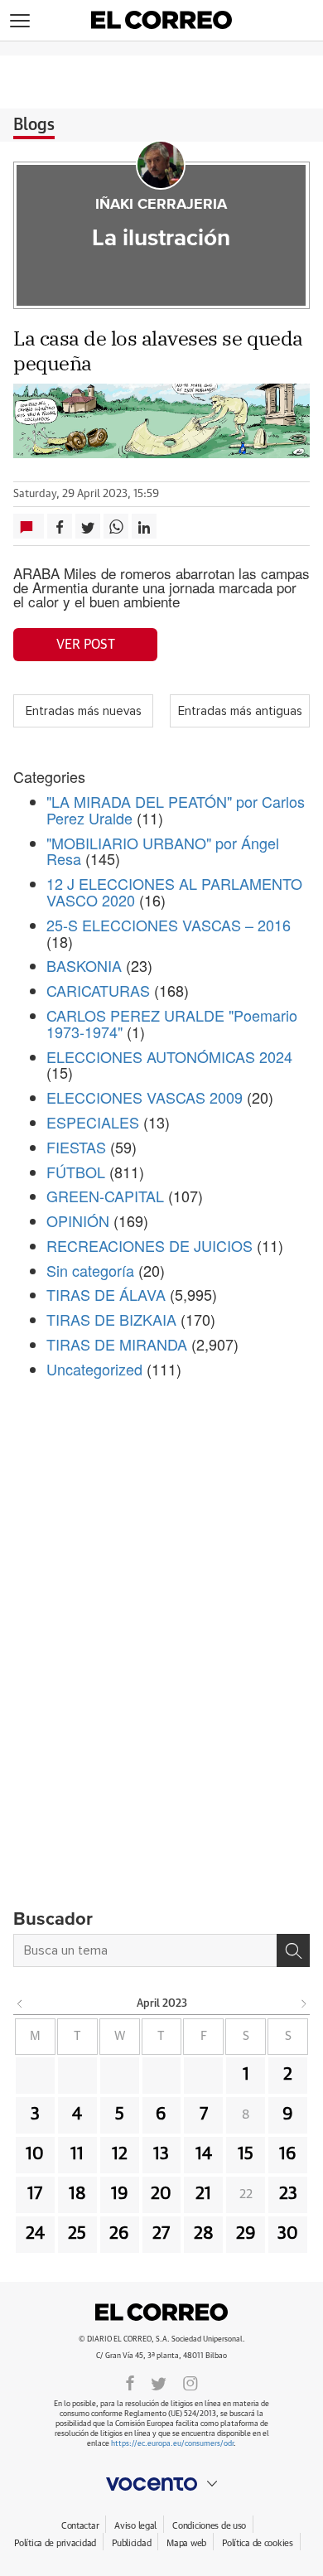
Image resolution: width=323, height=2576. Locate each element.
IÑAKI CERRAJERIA (161, 205)
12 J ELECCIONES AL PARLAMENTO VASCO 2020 (174, 892)
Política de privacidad (55, 2543)
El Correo (161, 2313)
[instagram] (190, 2382)
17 (35, 2194)
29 (246, 2234)
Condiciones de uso (209, 2526)
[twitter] (159, 2382)
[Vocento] (161, 2484)
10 (35, 2154)
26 (119, 2234)
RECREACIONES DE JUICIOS (149, 1245)
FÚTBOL (76, 1172)
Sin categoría (90, 1270)
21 (203, 2194)
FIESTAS (76, 1147)
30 (288, 2234)
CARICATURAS (98, 990)
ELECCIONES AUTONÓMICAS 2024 (169, 1056)
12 (120, 2154)
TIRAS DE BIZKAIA (111, 1319)
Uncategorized (94, 1369)
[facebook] (130, 2382)
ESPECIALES (93, 1122)
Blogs (34, 125)
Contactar (80, 2526)
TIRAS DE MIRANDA (117, 1344)
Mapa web (186, 2543)
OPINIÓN (78, 1220)
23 (288, 2194)
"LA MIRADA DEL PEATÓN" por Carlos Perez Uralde (176, 810)
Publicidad (131, 2543)
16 (288, 2154)
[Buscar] (293, 1950)
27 (161, 2234)
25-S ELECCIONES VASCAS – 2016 (169, 925)
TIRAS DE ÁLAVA (106, 1294)
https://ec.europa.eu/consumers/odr (172, 2444)
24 (35, 2234)
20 (161, 2194)
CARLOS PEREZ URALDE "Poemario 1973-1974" (172, 1023)
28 (204, 2234)
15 (246, 2154)
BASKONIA (84, 965)
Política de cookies (258, 2543)
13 (161, 2154)
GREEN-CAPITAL (105, 1196)
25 (77, 2234)
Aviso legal (135, 2526)
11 (77, 2154)
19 (120, 2194)
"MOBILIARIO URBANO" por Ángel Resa (163, 851)
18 (77, 2194)
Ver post (86, 645)
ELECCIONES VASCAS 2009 (145, 1097)
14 (204, 2154)
